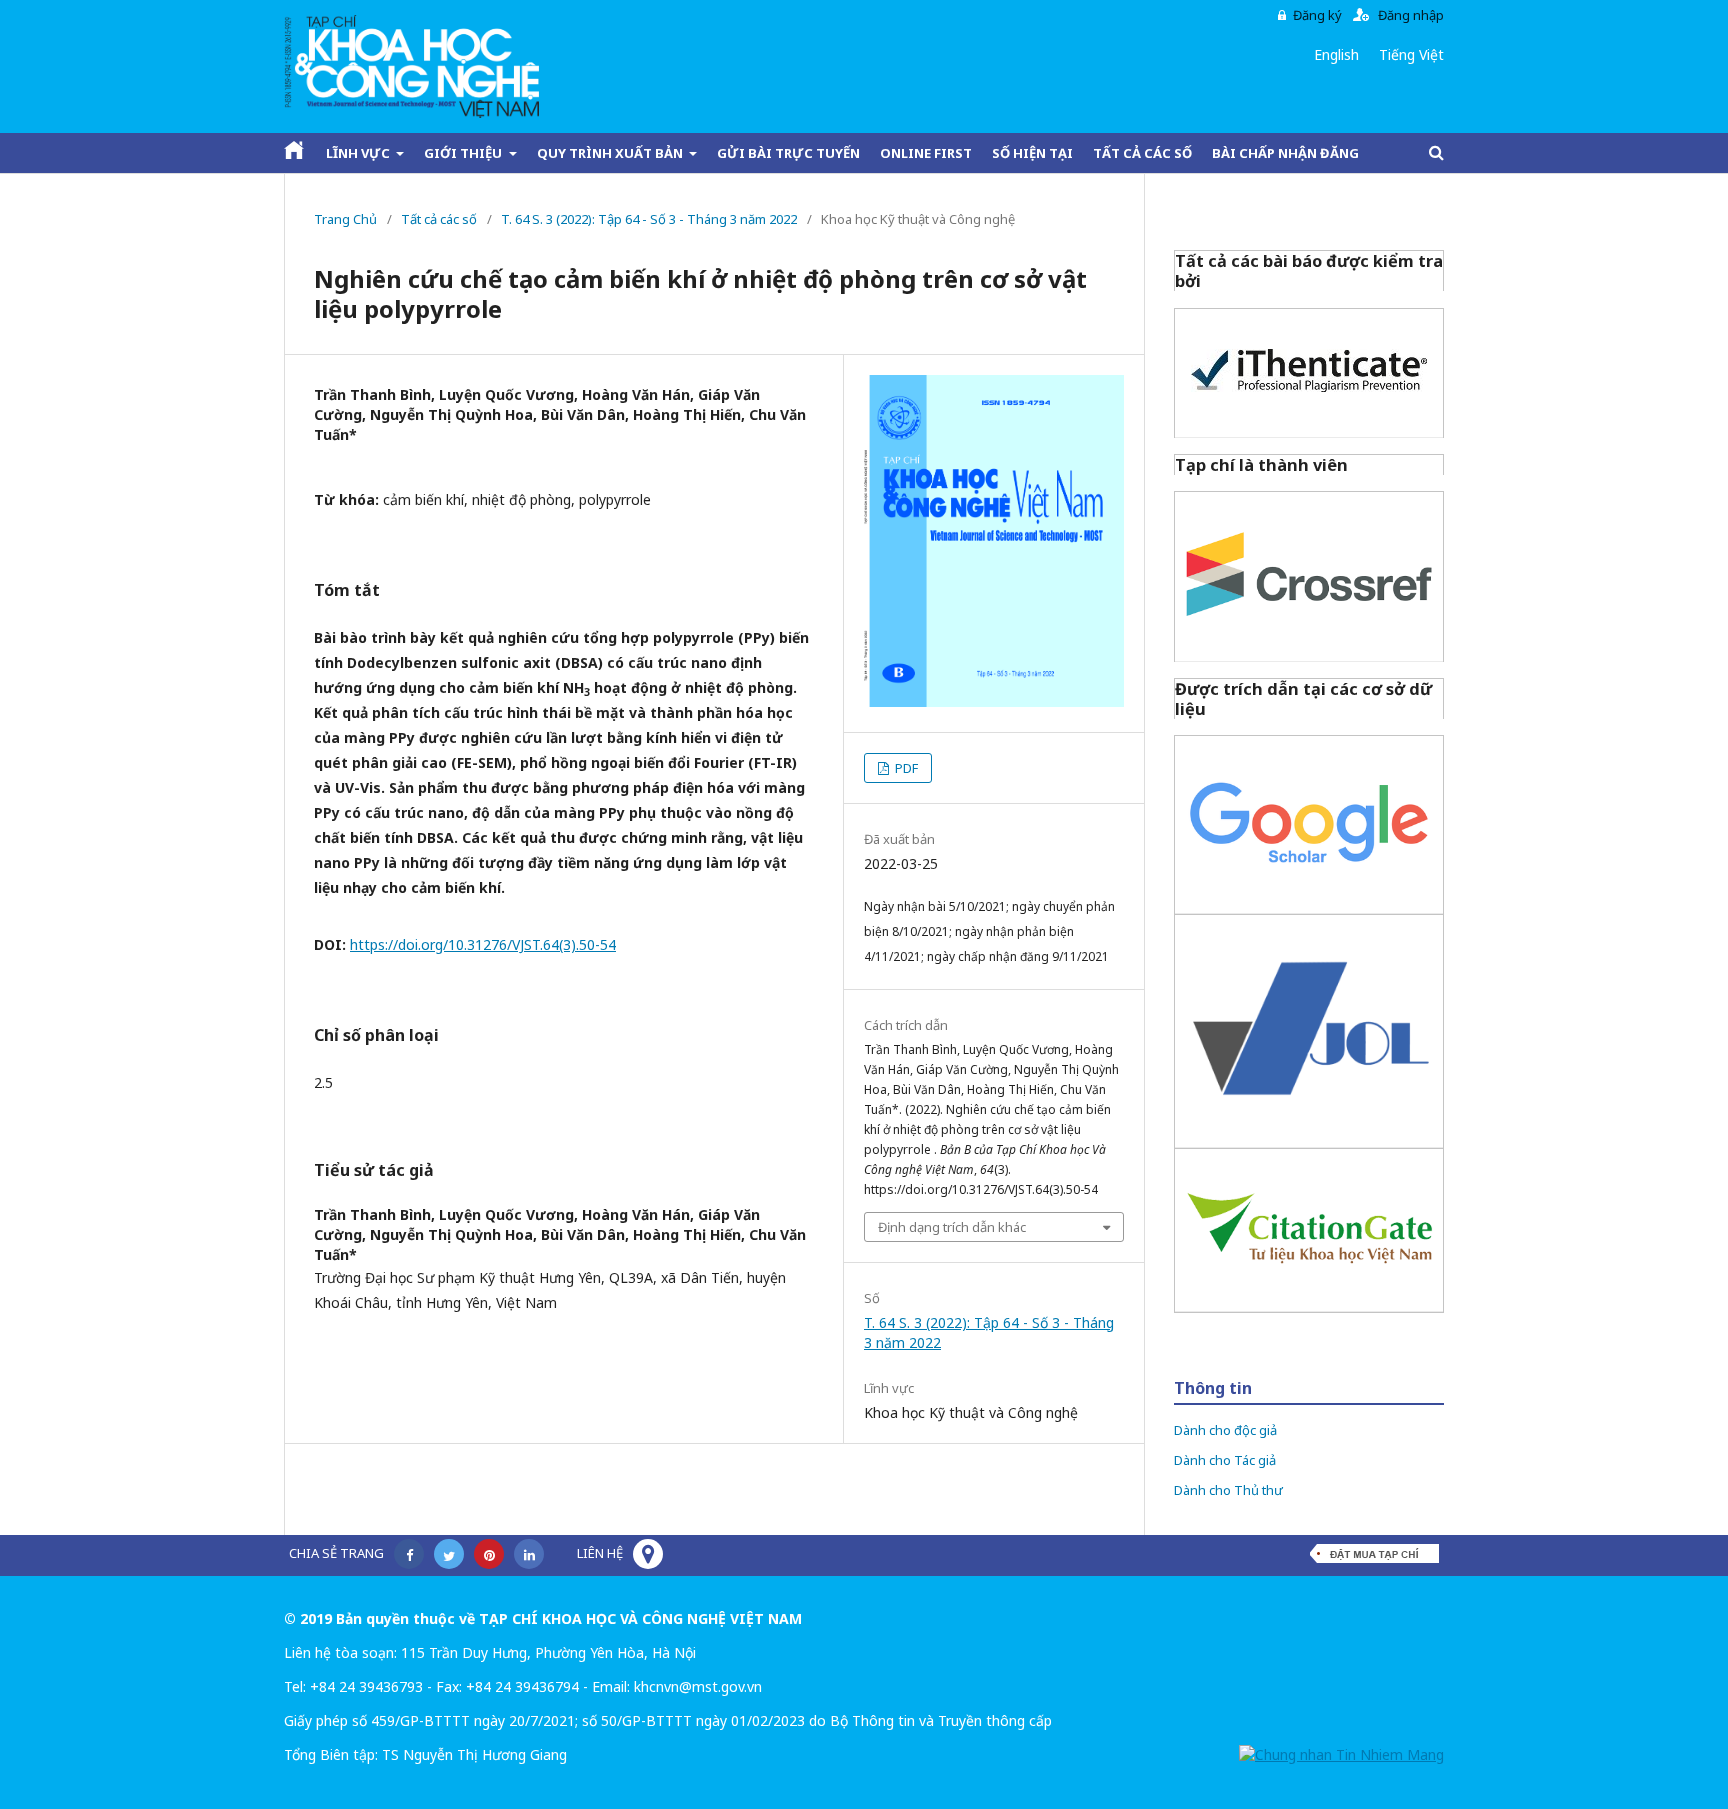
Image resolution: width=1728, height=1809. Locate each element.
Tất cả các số (1142, 153)
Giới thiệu (464, 153)
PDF (905, 768)
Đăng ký (1317, 15)
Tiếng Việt (1411, 54)
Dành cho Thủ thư (1228, 1490)
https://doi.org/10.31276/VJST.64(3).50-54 (483, 944)
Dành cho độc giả (1225, 1430)
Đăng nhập (1411, 15)
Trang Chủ (345, 219)
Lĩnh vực (359, 153)
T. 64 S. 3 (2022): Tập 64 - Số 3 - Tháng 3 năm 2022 (649, 219)
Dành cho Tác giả (1225, 1460)
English (1336, 54)
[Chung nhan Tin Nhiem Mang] (1341, 1754)
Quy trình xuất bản (611, 153)
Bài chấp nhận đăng (1285, 153)
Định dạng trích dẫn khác (952, 1227)
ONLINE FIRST (926, 153)
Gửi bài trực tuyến (788, 153)
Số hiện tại (1032, 153)
